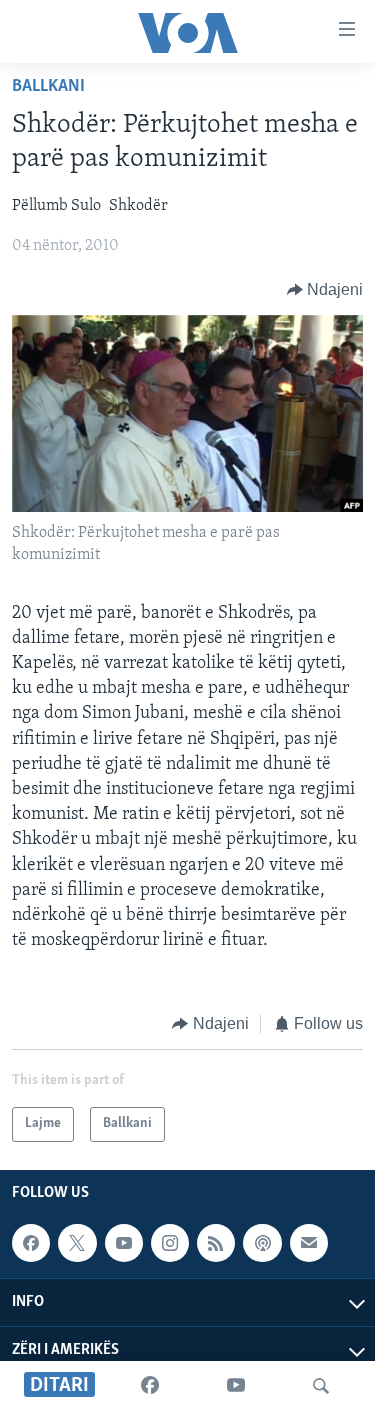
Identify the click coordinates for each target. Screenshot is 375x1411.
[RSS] (216, 1243)
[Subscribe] (309, 1243)
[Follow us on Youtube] (124, 1243)
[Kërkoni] (321, 1386)
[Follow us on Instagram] (170, 1243)
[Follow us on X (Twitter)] (77, 1243)
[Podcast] (262, 1243)
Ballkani (48, 87)
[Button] (325, 290)
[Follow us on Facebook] (31, 1243)
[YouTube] (236, 1386)
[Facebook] (150, 1386)
